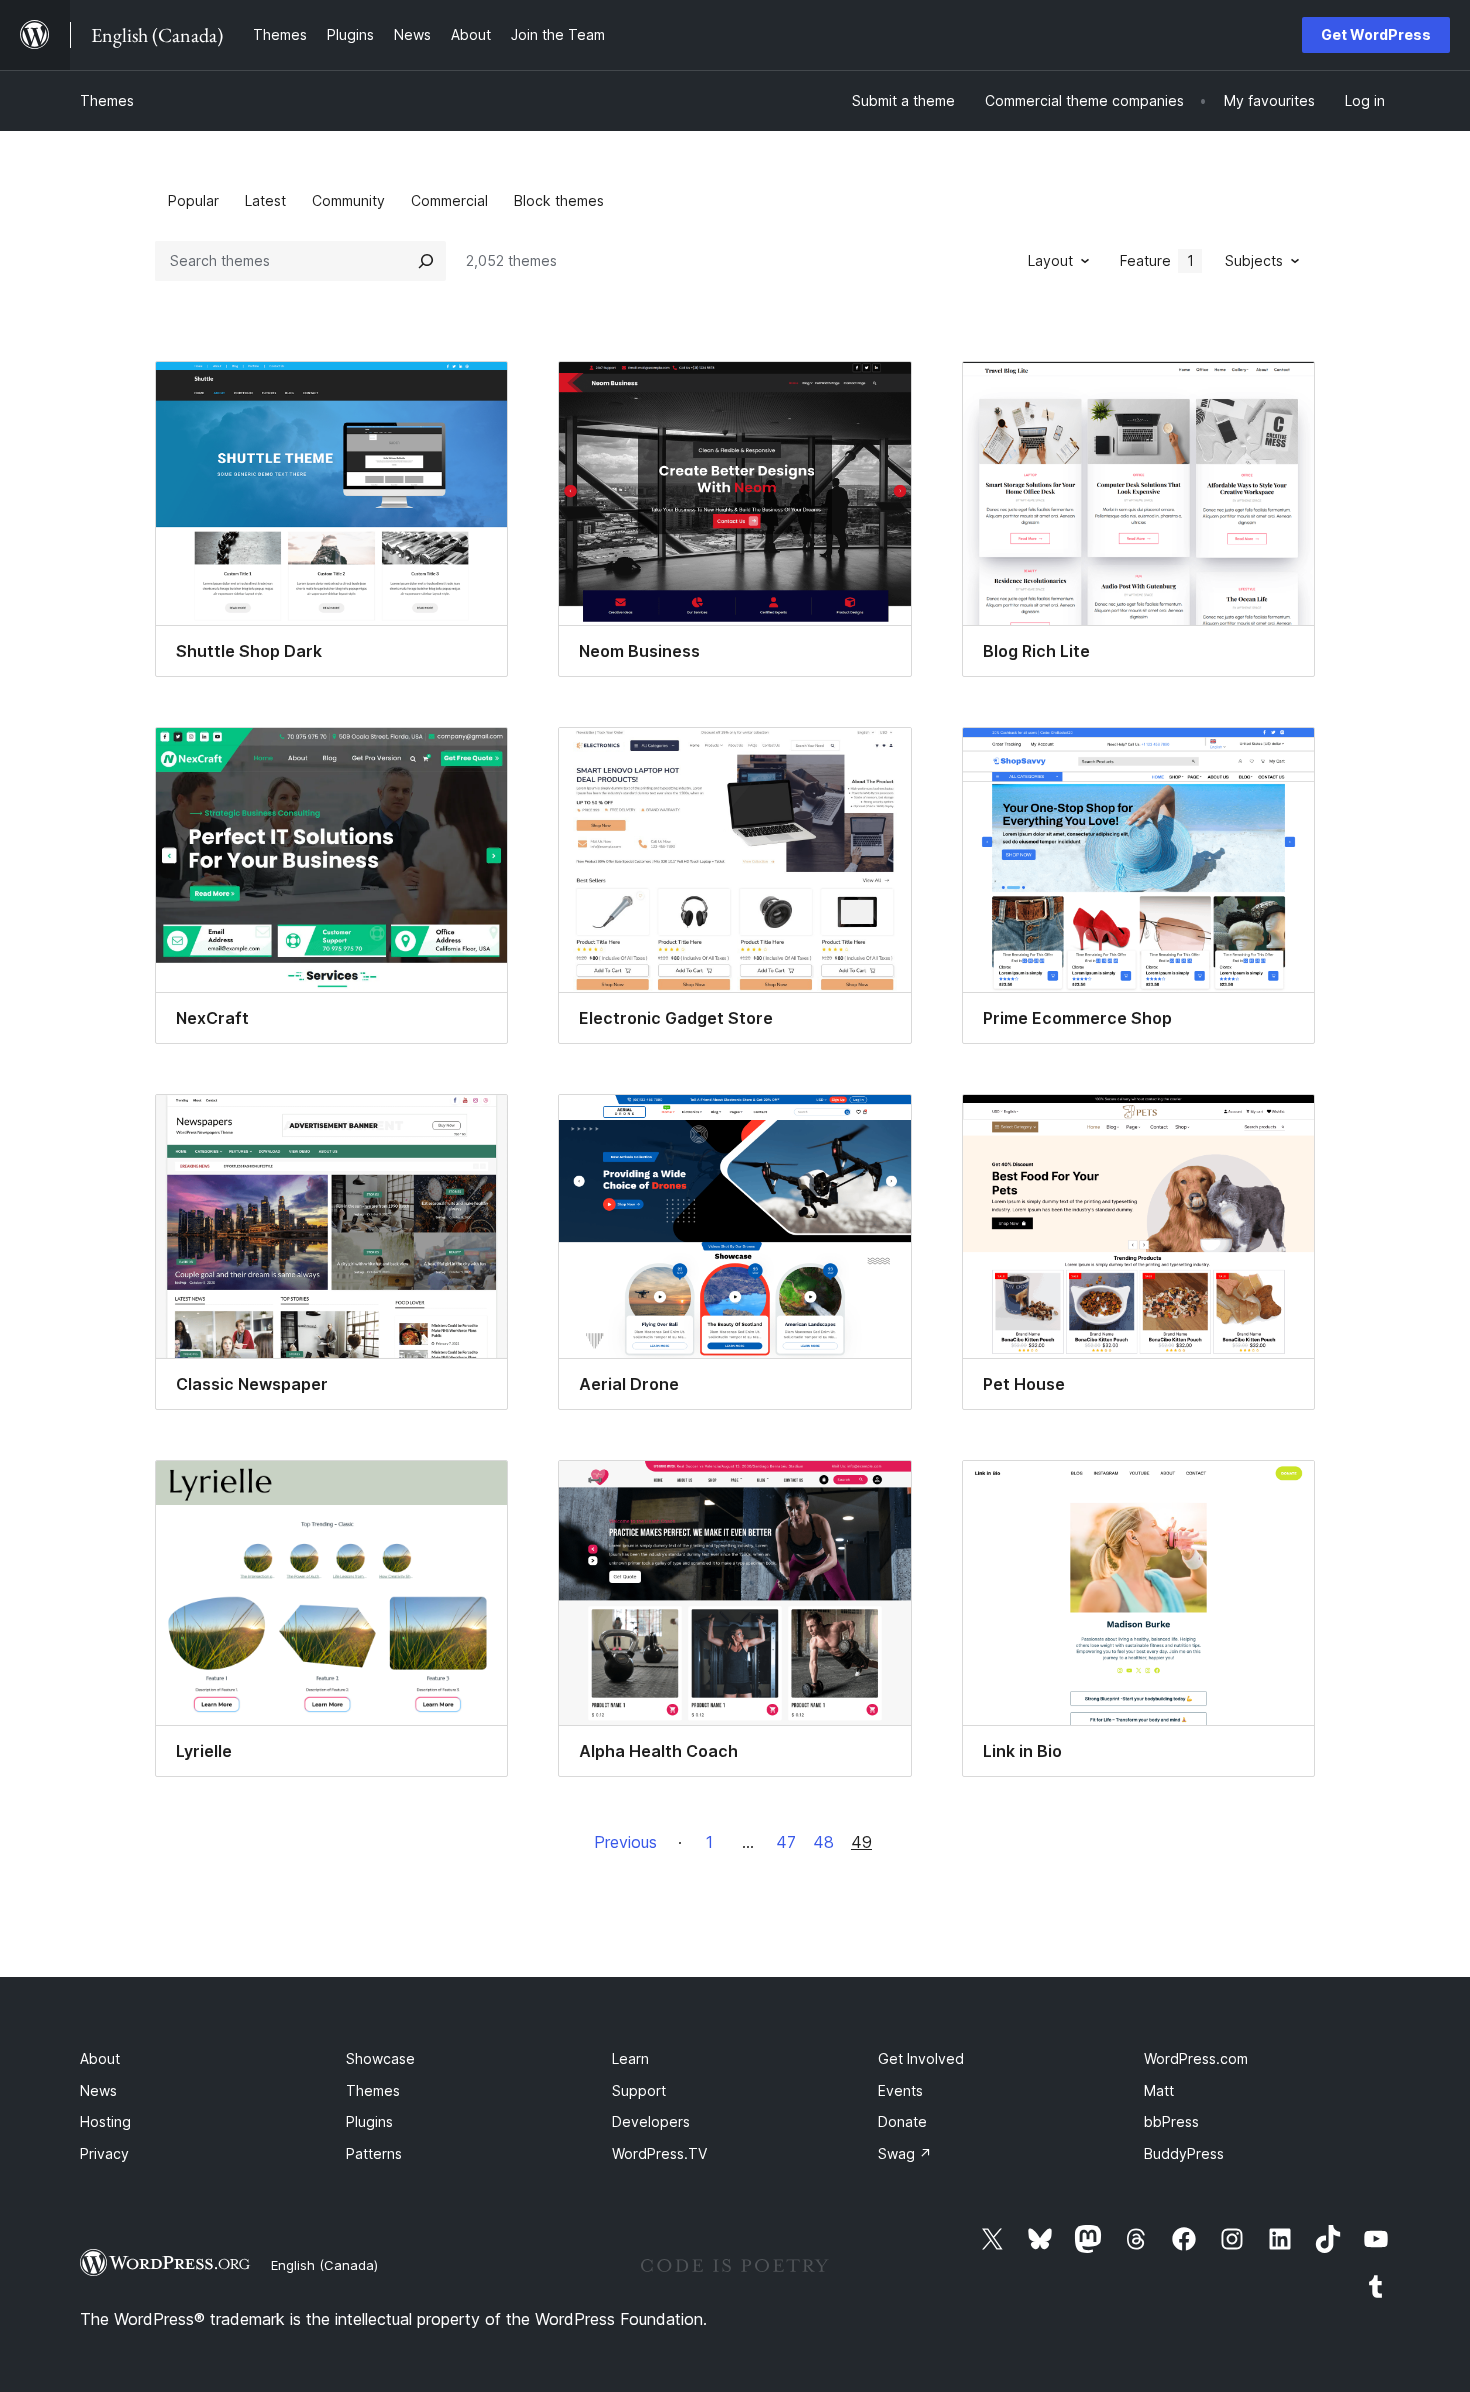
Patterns (374, 2153)
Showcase (380, 2058)
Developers (651, 2121)
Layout (1050, 260)
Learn (630, 2058)
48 (823, 1842)
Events (900, 2090)
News (98, 2090)
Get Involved (921, 2058)
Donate (902, 2121)
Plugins (369, 2121)
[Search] (426, 261)
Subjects (1254, 260)
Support (639, 2090)
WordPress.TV (659, 2153)
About (100, 2058)
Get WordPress (1376, 34)
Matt (1159, 2090)
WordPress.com (1196, 2058)
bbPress (1171, 2121)
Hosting (105, 2121)
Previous (625, 1842)
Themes (107, 100)
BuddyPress (1184, 2153)
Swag (905, 2153)
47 (786, 1842)
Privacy (104, 2153)
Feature (1157, 260)
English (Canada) (324, 2265)
